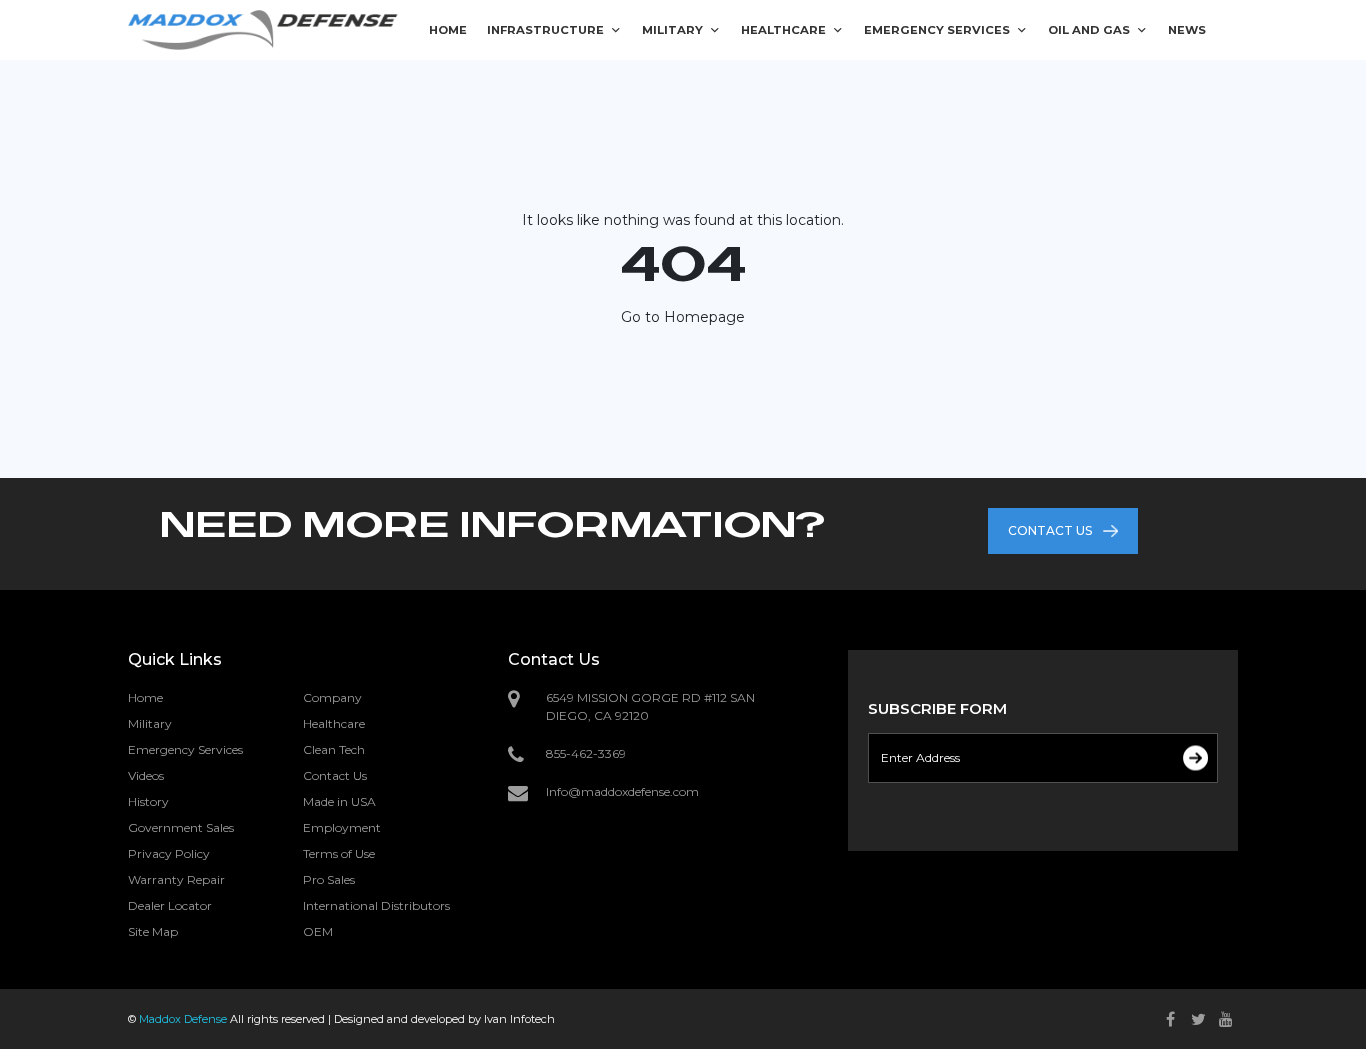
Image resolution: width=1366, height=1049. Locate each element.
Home (145, 697)
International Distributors (376, 905)
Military (150, 723)
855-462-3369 (586, 753)
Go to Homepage (683, 317)
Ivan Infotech (519, 1019)
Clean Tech (334, 749)
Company (332, 697)
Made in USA (339, 801)
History (148, 801)
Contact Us (335, 775)
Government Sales (181, 827)
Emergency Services (185, 749)
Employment (342, 827)
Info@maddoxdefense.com (622, 791)
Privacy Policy (169, 853)
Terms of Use (339, 853)
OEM (318, 931)
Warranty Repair (176, 879)
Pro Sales (329, 879)
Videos (146, 775)
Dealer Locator (170, 905)
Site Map (153, 931)
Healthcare (334, 723)
